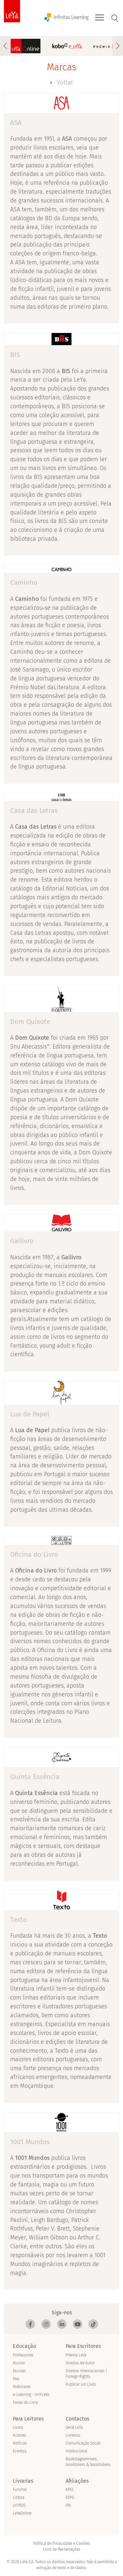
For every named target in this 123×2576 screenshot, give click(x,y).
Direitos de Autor (80, 2363)
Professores (23, 2355)
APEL (70, 2490)
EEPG (70, 2497)
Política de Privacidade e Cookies (61, 2543)
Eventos (20, 2451)
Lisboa (19, 2497)
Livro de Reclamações (62, 2549)
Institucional (76, 2451)
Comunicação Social (83, 2443)
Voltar (65, 82)
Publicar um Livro (81, 2384)
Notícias (20, 2443)
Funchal (20, 2490)
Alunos (19, 2363)
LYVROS (19, 2505)
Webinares (22, 2387)
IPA (68, 2505)
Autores (20, 2435)
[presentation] (5, 46)
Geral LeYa (74, 2427)
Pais (16, 2379)
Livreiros (73, 2435)
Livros (18, 2427)
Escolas (19, 2371)
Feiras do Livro (25, 2402)
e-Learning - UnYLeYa (31, 2395)
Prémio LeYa (76, 2355)
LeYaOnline (22, 2513)
